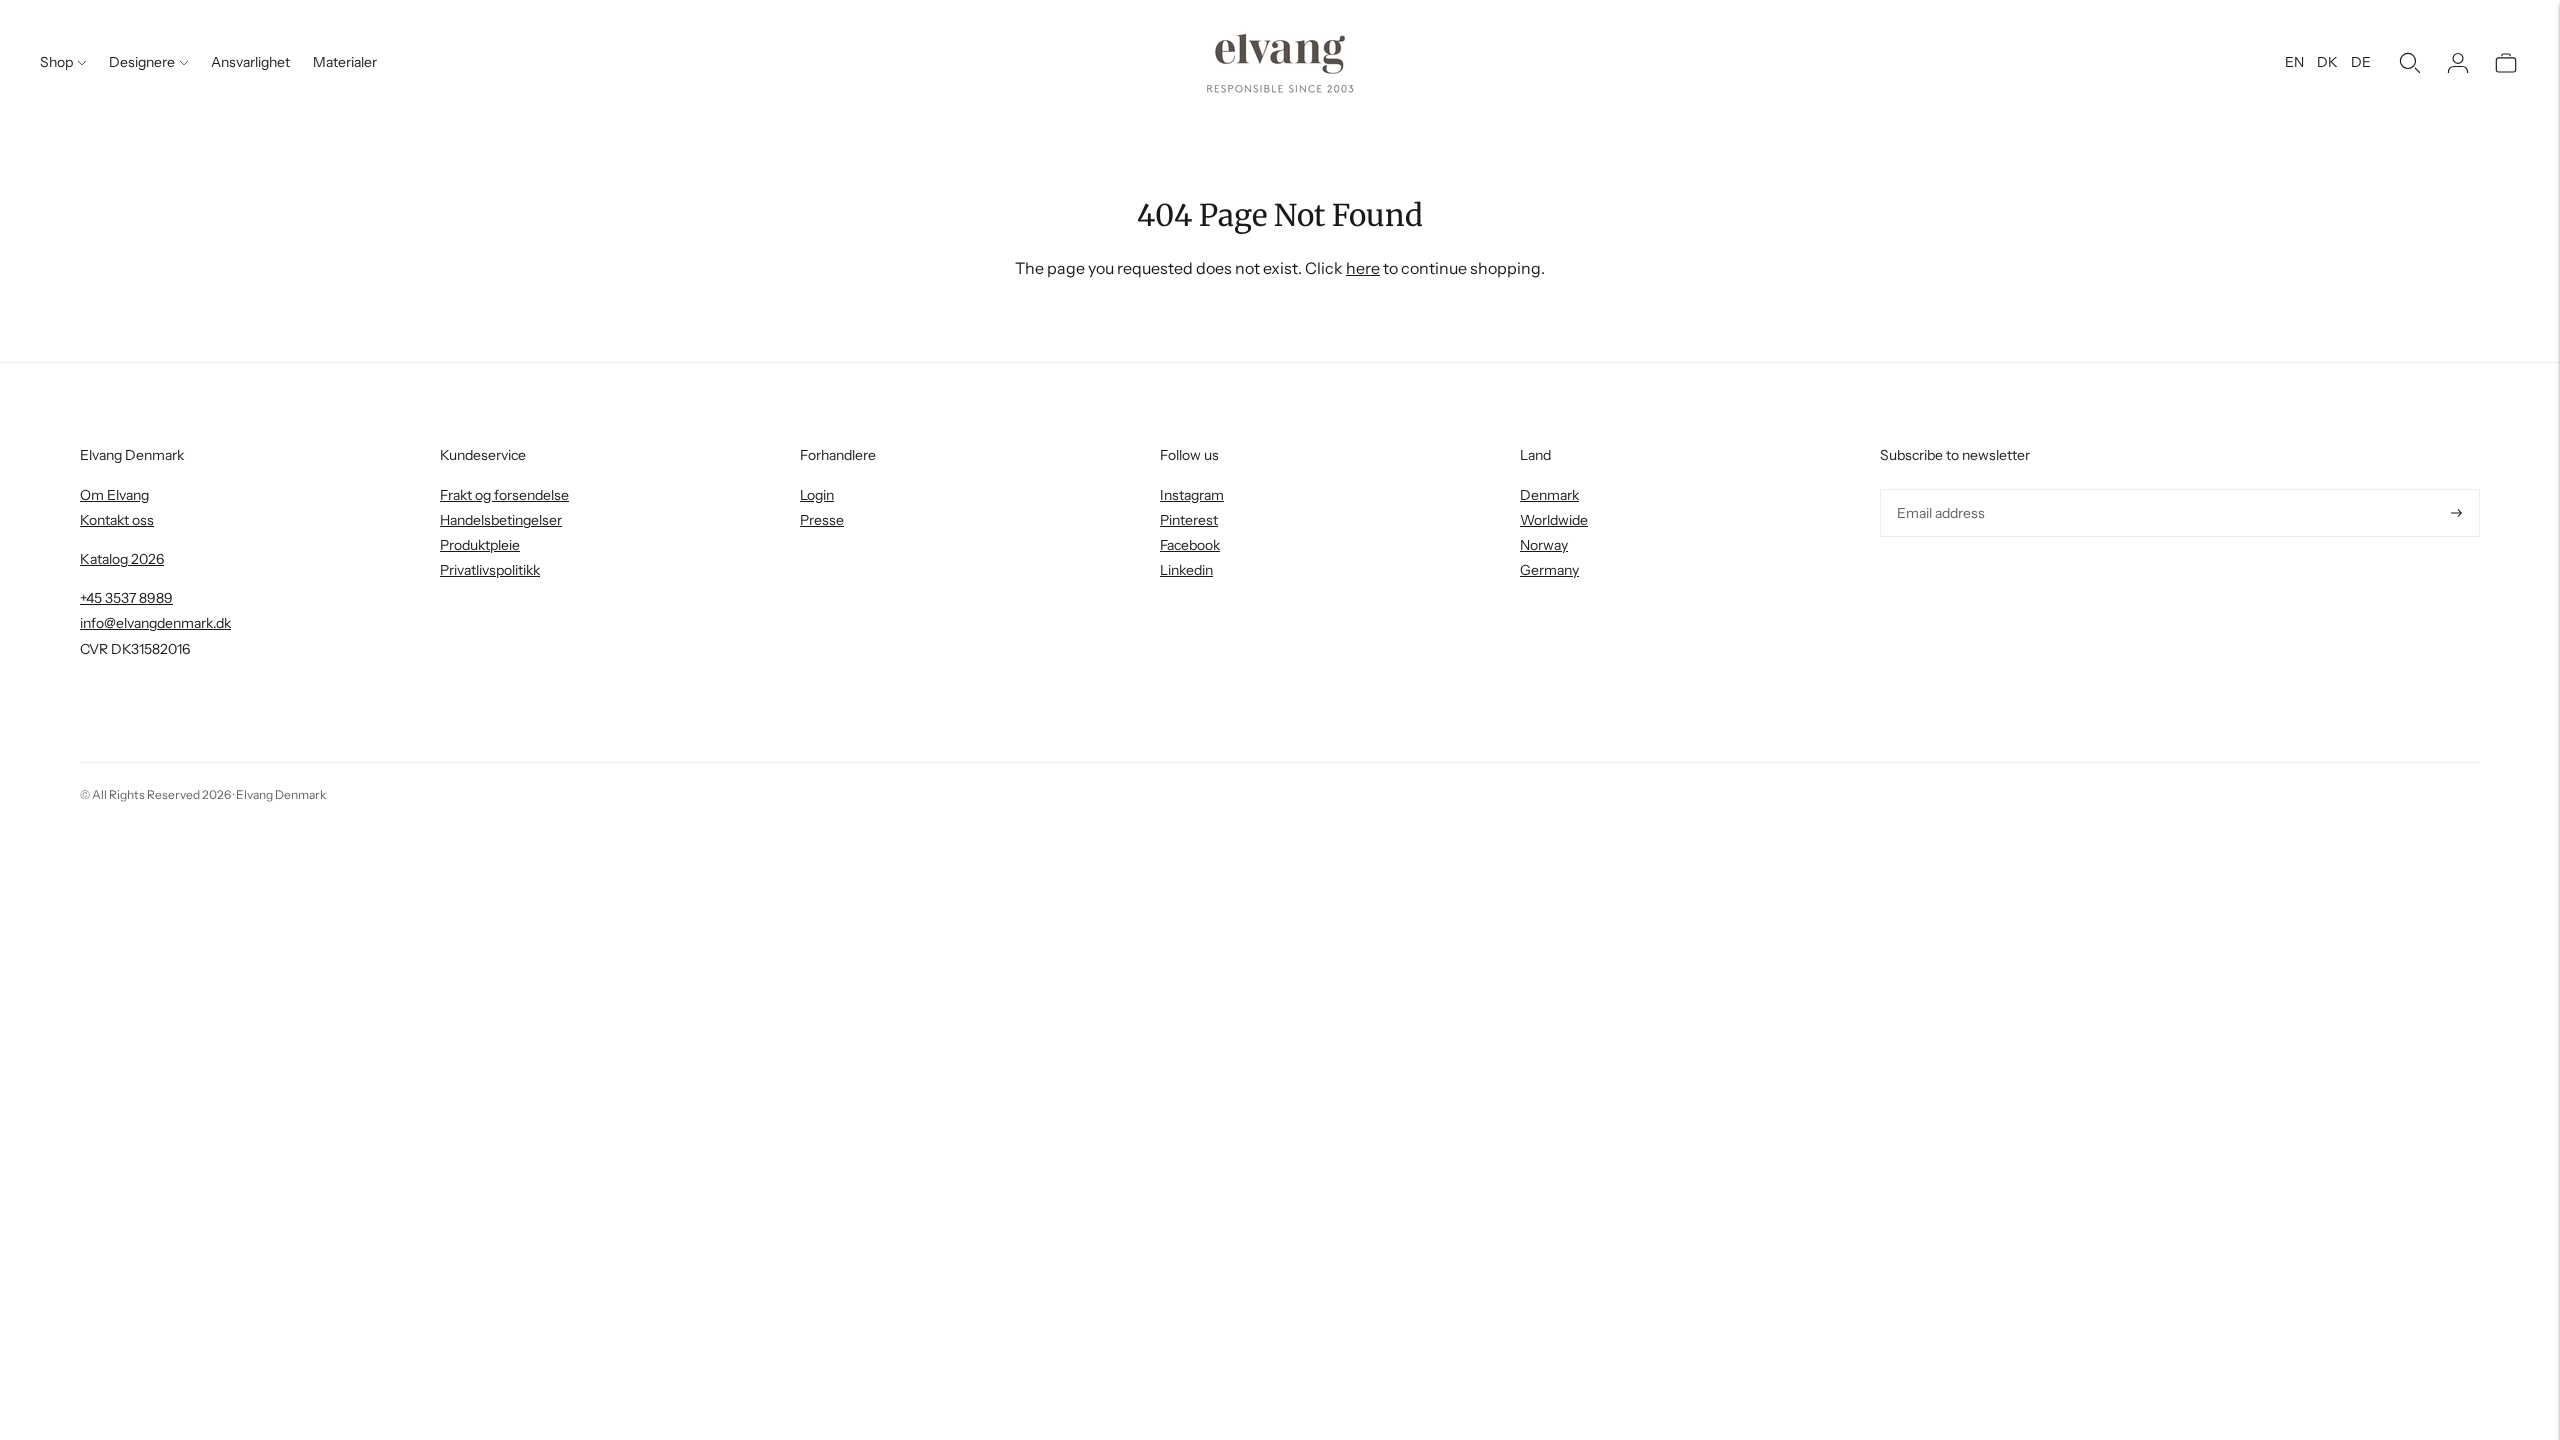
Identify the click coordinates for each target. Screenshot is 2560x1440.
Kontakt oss (117, 520)
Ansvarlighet (250, 62)
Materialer (345, 62)
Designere (142, 62)
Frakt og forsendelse (504, 495)
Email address (1938, 489)
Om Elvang (114, 495)
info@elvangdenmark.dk (155, 623)
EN (2294, 62)
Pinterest (1189, 520)
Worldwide (1554, 520)
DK (2327, 62)
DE (2361, 62)
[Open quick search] (2410, 63)
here (1363, 268)
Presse (822, 520)
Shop (56, 62)
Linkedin (1186, 570)
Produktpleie (480, 545)
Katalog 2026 (122, 559)
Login (817, 495)
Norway (1544, 545)
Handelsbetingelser (501, 520)
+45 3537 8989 (126, 598)
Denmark (1549, 495)
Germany (1549, 570)
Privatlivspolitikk (490, 570)
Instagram (1192, 495)
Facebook (1190, 545)
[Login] (2458, 63)
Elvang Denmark (281, 794)
